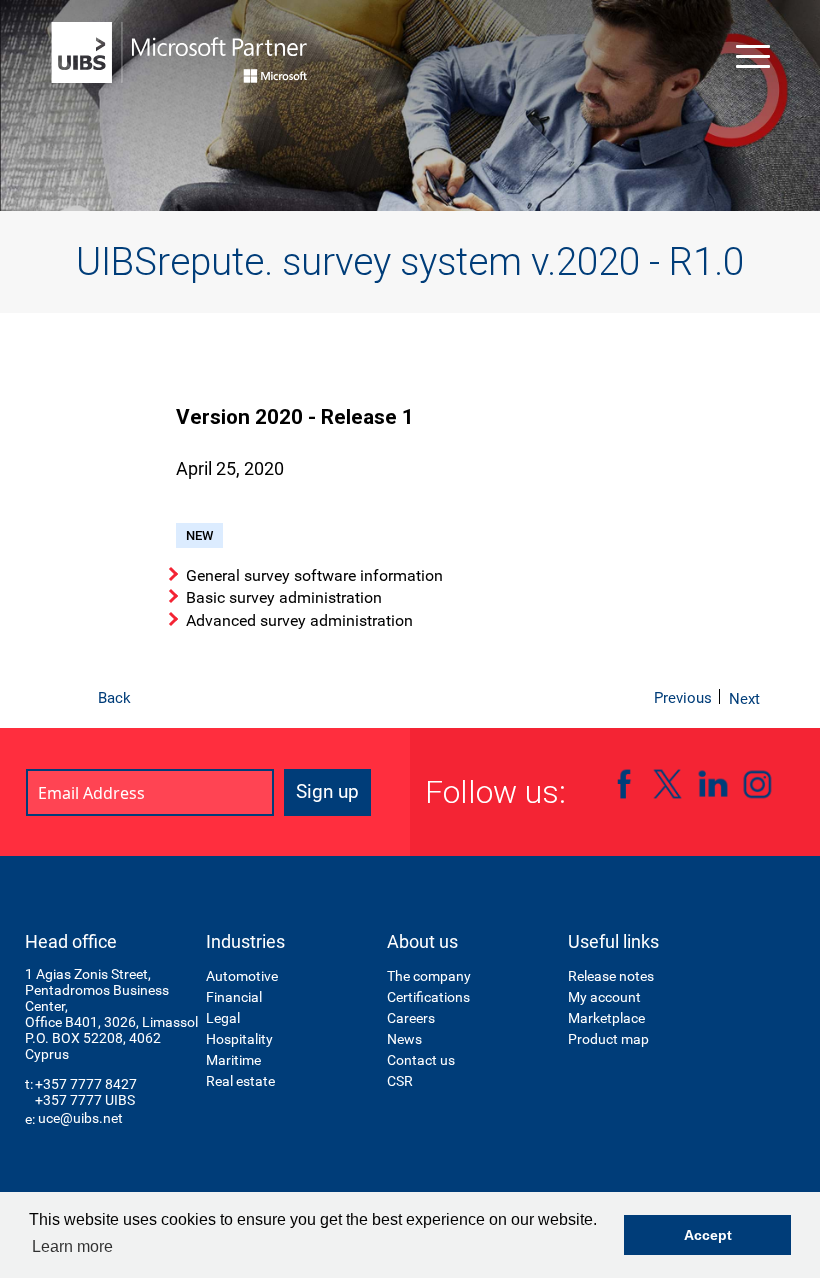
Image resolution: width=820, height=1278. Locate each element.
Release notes (611, 976)
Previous (683, 698)
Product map (608, 1039)
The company (429, 976)
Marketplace (606, 1018)
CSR (400, 1081)
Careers (411, 1018)
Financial (234, 997)
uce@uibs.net (80, 1118)
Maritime (233, 1060)
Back (114, 698)
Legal (223, 1018)
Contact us (421, 1060)
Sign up (327, 791)
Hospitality (239, 1039)
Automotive (242, 976)
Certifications (428, 997)
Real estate (240, 1081)
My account (604, 997)
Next (744, 699)
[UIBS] (180, 52)
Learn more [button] (72, 1246)
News (404, 1039)
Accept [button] (708, 1235)
